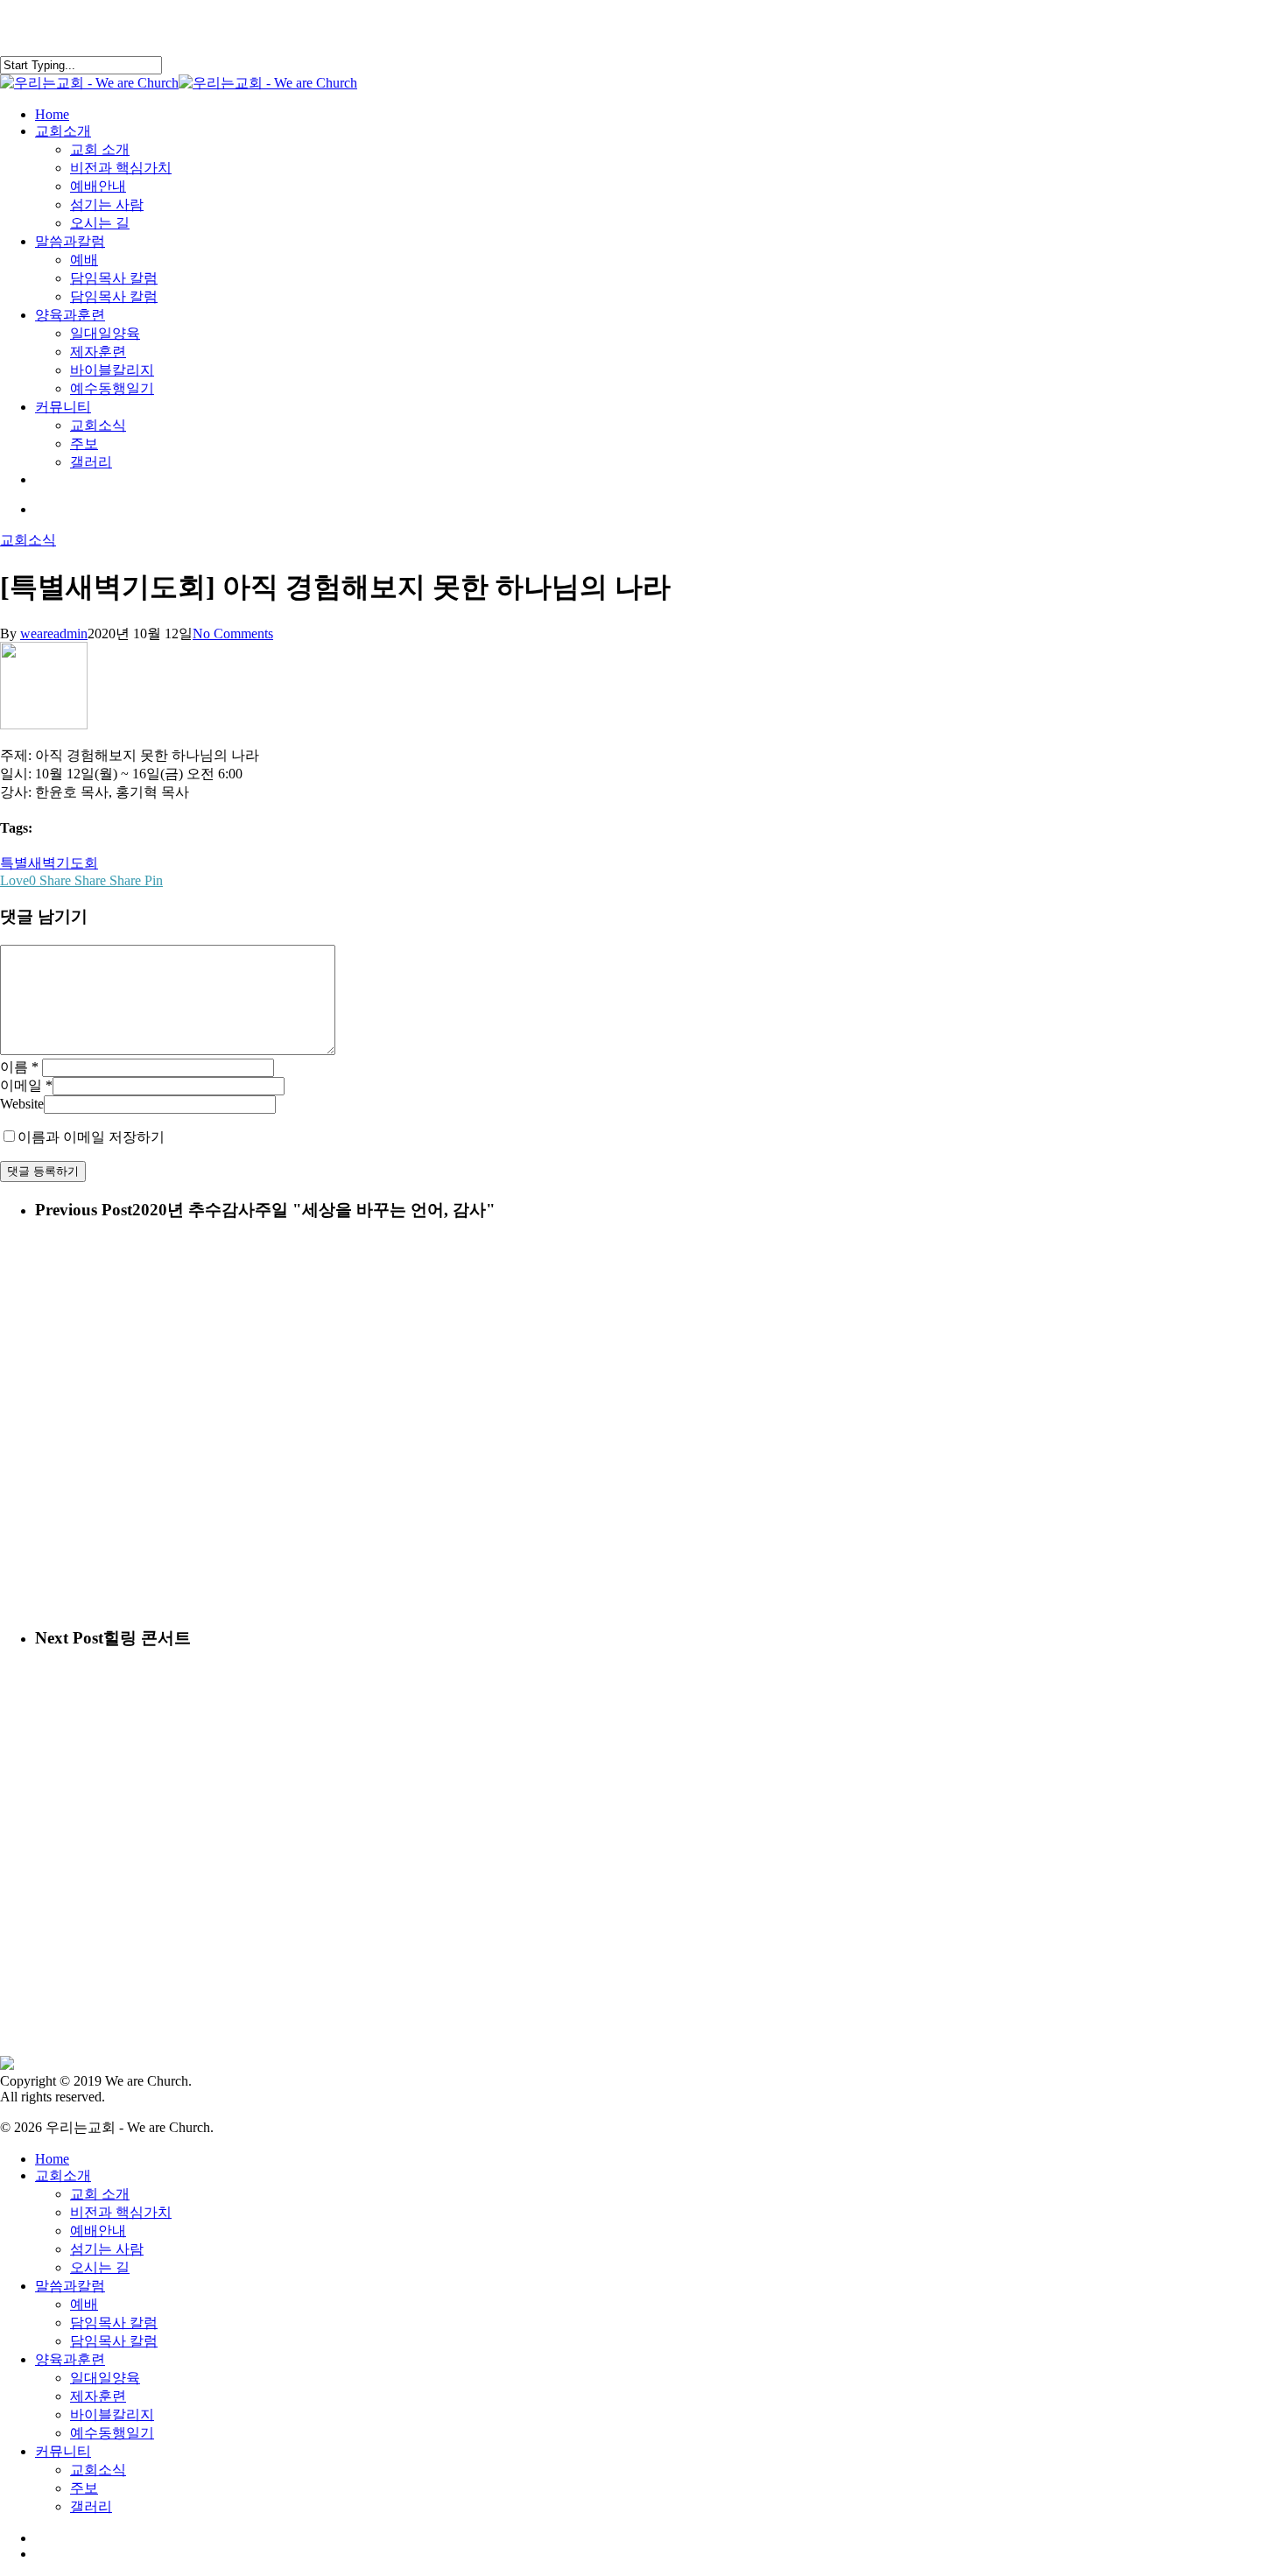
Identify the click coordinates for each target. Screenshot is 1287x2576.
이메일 (26, 1085)
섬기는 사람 (107, 2249)
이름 (19, 1067)
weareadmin (54, 633)
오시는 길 (100, 2267)
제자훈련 (98, 2396)
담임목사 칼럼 (114, 2323)
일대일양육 (105, 2378)
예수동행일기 (112, 2433)
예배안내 (98, 2231)
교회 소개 (100, 2194)
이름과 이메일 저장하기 (91, 1137)
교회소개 (63, 2175)
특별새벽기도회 (49, 863)
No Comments (233, 633)
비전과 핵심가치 (121, 2212)
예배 (84, 2304)
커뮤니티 (63, 2451)
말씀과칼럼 (70, 2286)
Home (52, 2159)
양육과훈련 (70, 2359)
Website (22, 1104)
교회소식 (28, 540)
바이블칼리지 (112, 2414)
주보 (84, 2488)
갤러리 (91, 2506)
